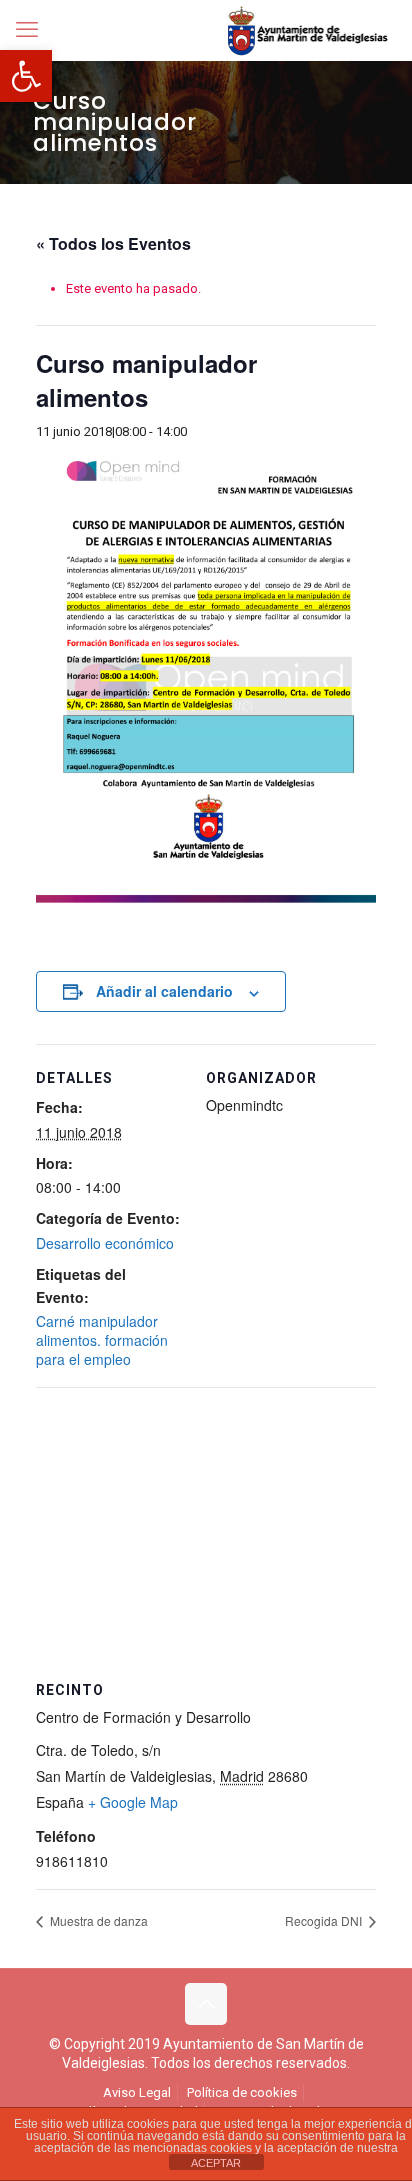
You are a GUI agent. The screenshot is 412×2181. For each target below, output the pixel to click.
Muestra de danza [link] (97, 1920)
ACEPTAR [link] (216, 2163)
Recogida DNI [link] (325, 1920)
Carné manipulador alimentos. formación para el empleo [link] (102, 1340)
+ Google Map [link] (133, 1802)
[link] (26, 76)
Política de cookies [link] (242, 2092)
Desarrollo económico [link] (105, 1243)
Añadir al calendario (164, 991)
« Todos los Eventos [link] (113, 243)
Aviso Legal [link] (137, 2092)
